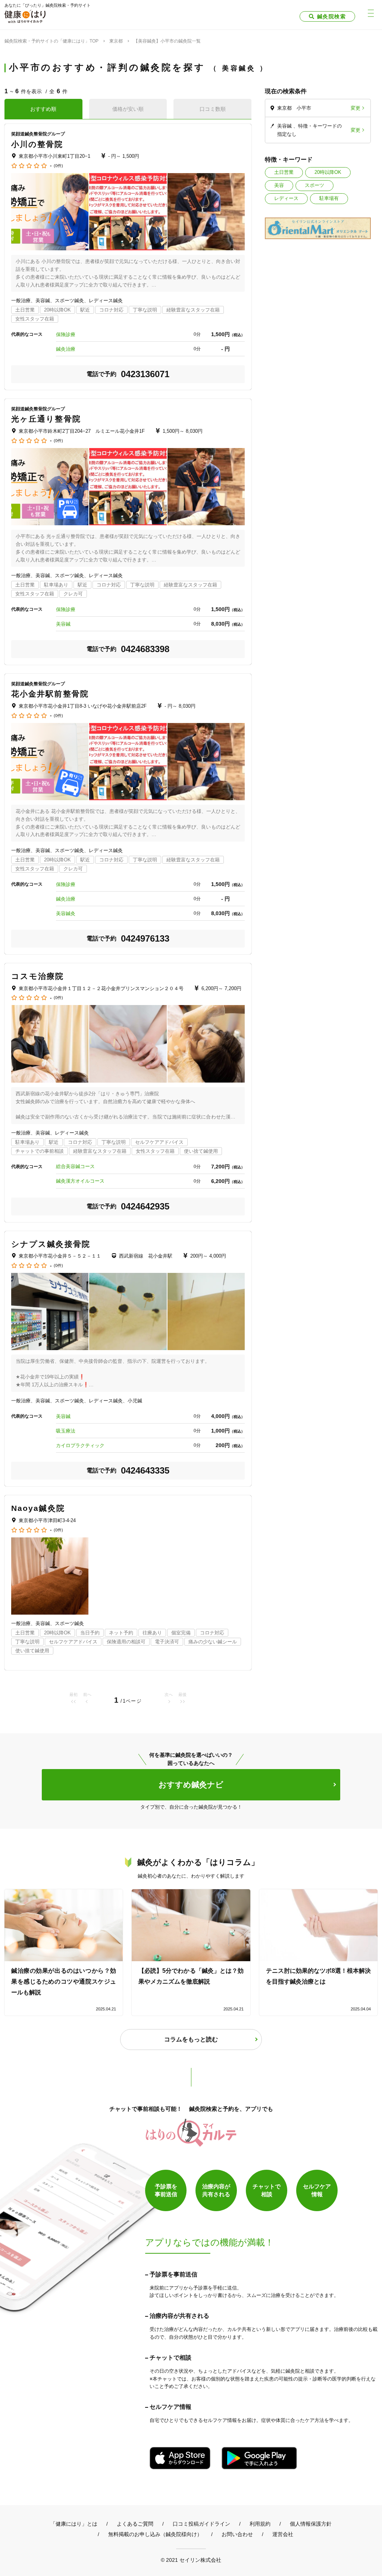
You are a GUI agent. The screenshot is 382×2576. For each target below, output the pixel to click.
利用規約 (260, 2524)
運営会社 (283, 2534)
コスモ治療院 (38, 976)
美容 (279, 185)
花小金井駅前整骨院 (50, 694)
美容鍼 (63, 624)
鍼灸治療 (66, 349)
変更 (356, 108)
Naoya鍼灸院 (38, 1508)
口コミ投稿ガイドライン (201, 2524)
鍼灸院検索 (331, 16)
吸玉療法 (66, 1431)
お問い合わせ (237, 2534)
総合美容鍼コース (75, 1166)
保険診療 (66, 334)
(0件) (58, 166)
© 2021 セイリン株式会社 (191, 2560)
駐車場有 (329, 198)
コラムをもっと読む (191, 2039)
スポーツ (314, 185)
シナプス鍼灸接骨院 (51, 1244)
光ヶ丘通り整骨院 (46, 419)
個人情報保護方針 (311, 2524)
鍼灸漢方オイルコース (80, 1181)
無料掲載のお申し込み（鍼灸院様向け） (155, 2534)
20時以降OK (328, 172)
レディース (286, 198)
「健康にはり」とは (74, 2524)
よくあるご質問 (135, 2524)
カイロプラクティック (80, 1445)
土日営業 (284, 172)
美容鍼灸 (66, 913)
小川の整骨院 (37, 144)
